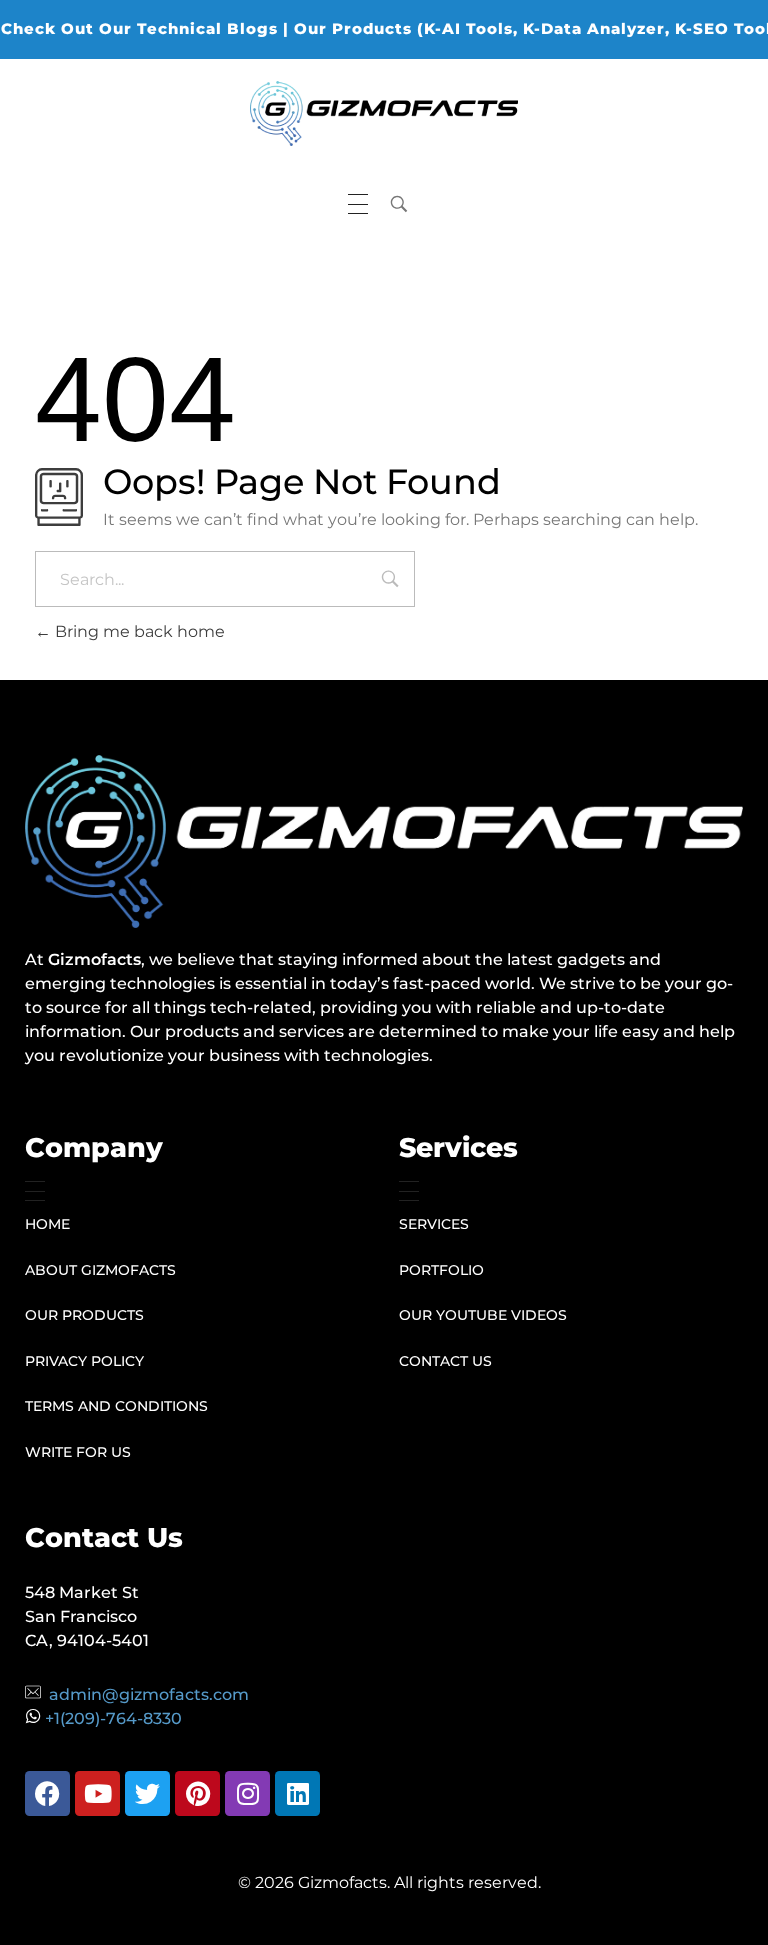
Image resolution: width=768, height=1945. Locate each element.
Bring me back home (138, 631)
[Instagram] (247, 1793)
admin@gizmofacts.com (149, 1694)
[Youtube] (97, 1793)
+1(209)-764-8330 (113, 1718)
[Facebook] (47, 1793)
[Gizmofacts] (384, 113)
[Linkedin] (297, 1793)
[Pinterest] (197, 1793)
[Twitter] (147, 1793)
